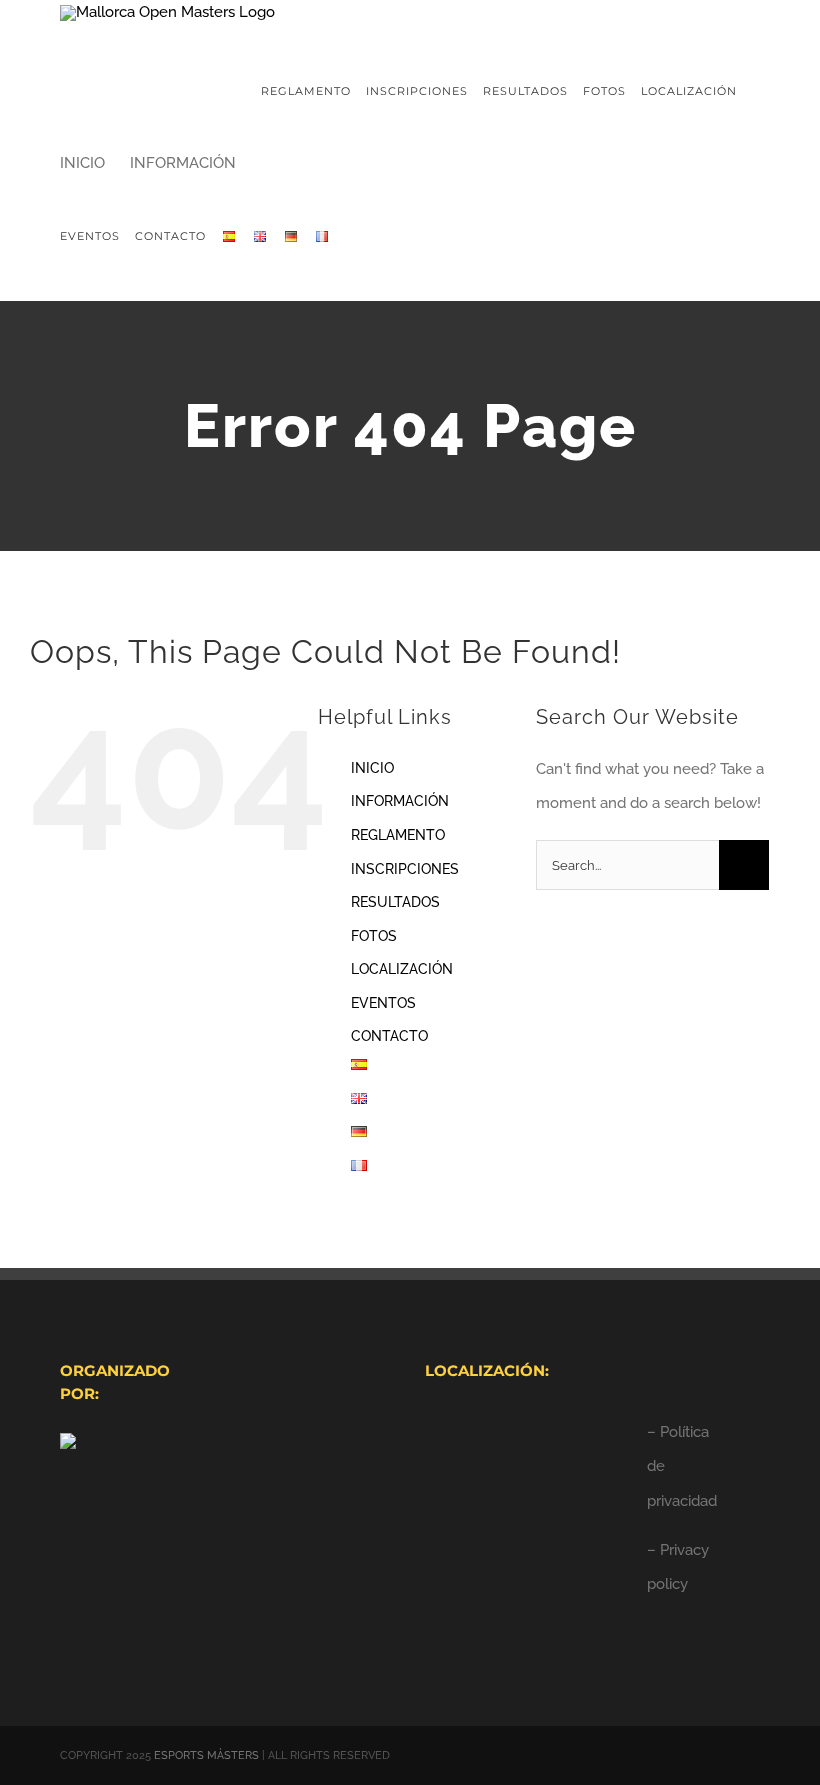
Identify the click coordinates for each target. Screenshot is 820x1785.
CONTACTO (389, 1036)
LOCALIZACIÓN (402, 969)
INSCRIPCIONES (405, 869)
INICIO (372, 768)
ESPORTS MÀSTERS (206, 1755)
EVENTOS (383, 1003)
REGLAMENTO (398, 835)
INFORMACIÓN (400, 801)
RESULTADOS (395, 902)
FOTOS (374, 936)
